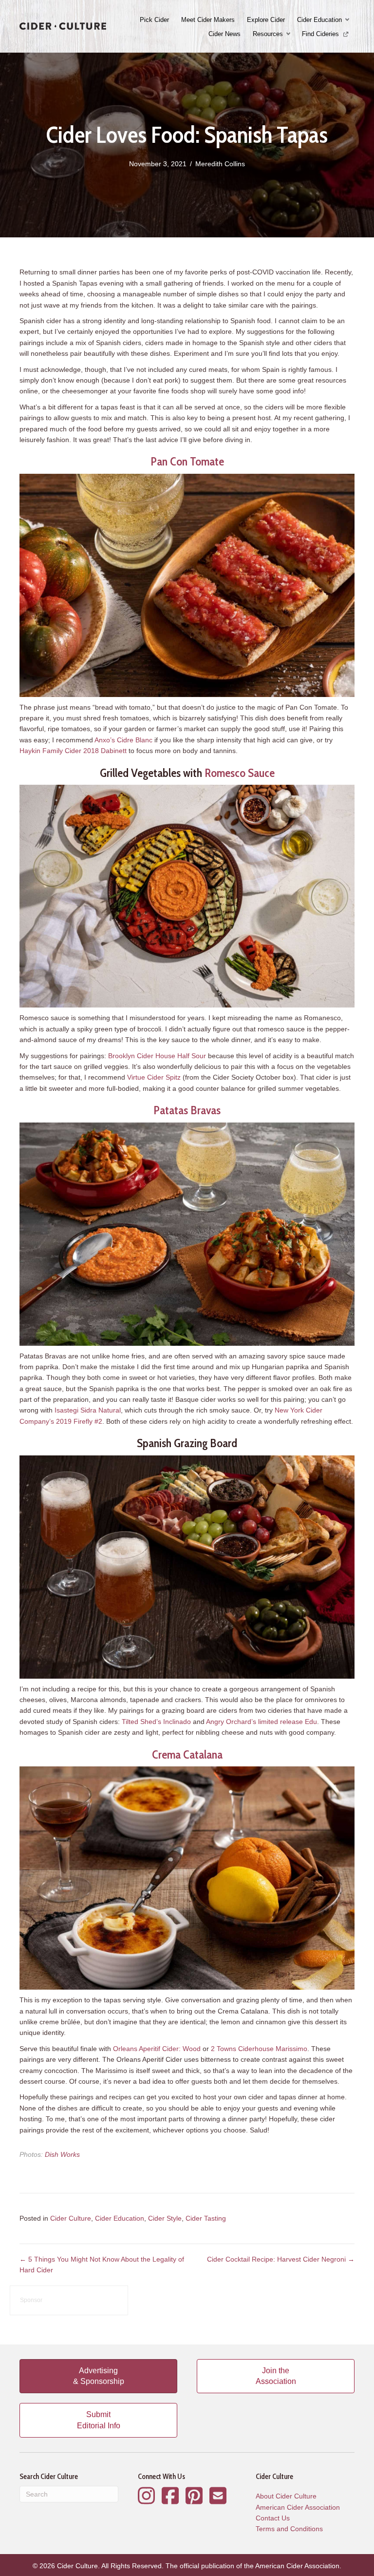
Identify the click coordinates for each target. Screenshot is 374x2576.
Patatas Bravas (187, 1110)
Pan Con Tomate (187, 461)
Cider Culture (71, 2218)
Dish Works (62, 2154)
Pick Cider (154, 20)
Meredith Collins (220, 164)
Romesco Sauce (240, 773)
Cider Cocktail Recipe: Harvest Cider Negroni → (281, 2259)
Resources (268, 34)
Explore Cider (266, 20)
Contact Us (273, 2518)
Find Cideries (321, 34)
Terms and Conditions (289, 2529)
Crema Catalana (187, 1754)
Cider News (224, 34)
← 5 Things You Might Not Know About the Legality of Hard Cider (102, 2265)
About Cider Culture (286, 2496)
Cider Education (319, 20)
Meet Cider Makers (208, 20)
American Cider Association (298, 2507)
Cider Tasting (206, 2218)
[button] (348, 20)
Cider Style (165, 2218)
